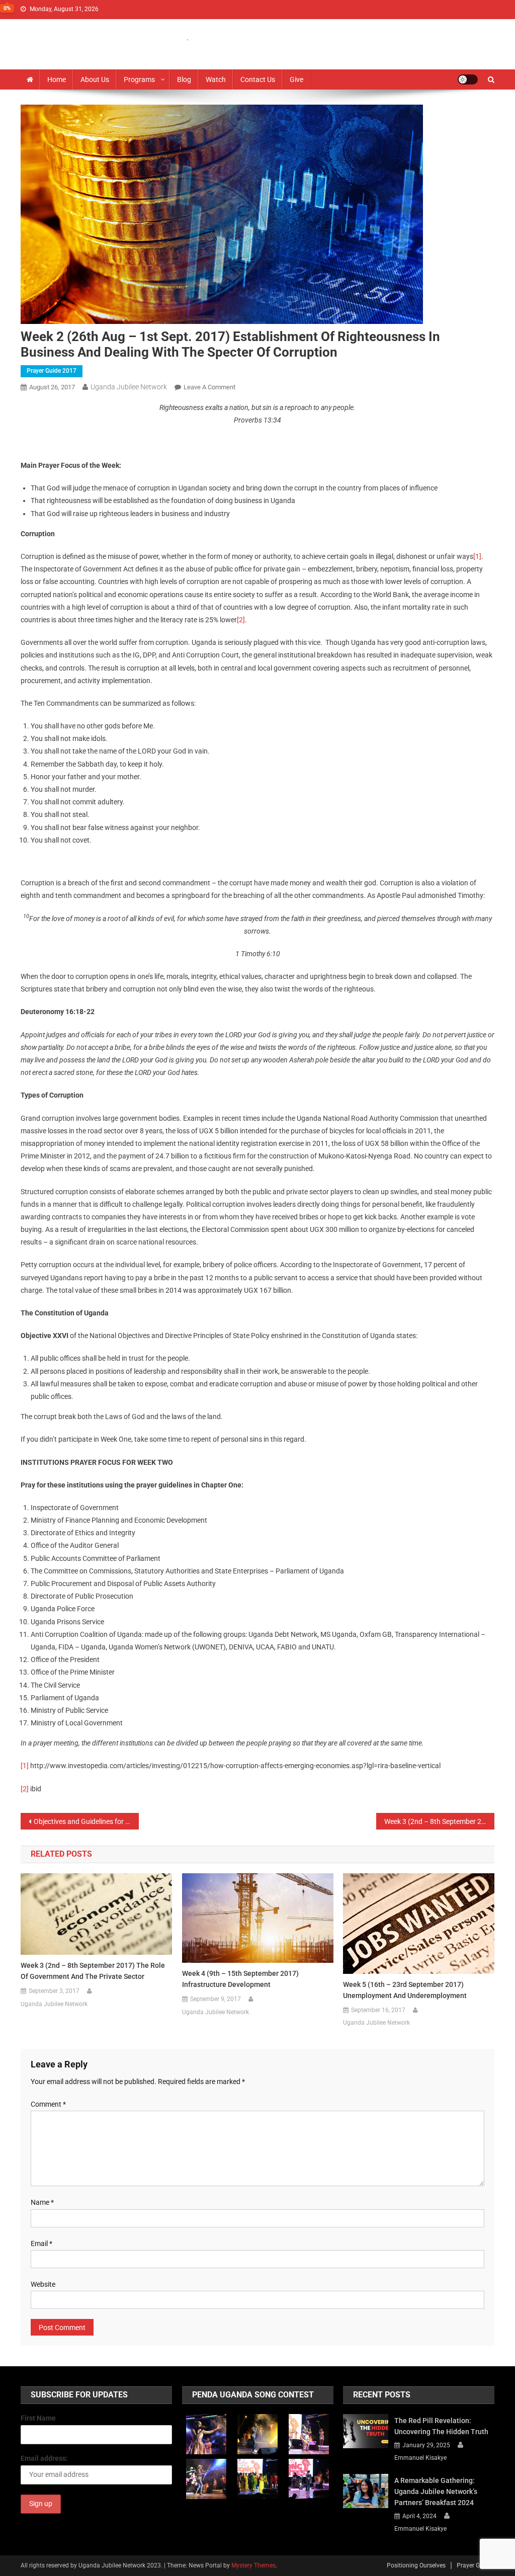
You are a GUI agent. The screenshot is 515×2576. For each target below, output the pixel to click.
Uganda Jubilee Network (129, 387)
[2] (241, 620)
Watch (216, 79)
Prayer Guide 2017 (52, 371)
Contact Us (258, 79)
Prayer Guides (476, 2565)
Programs (139, 79)
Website (43, 2284)
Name (42, 2202)
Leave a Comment (209, 387)
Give (296, 79)
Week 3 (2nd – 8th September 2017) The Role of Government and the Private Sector (440, 1821)
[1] (477, 556)
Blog (184, 79)
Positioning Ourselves (416, 2565)
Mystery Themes (253, 2565)
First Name (38, 2418)
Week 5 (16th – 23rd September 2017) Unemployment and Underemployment (405, 1990)
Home (57, 79)
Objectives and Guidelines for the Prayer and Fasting (87, 1821)
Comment (48, 2104)
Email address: (44, 2458)
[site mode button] (468, 79)
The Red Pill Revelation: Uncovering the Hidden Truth (441, 2426)
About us (95, 79)
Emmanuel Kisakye (420, 2458)
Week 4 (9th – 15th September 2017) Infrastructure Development (240, 1979)
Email (41, 2243)
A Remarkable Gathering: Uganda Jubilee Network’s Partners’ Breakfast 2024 (436, 2491)
